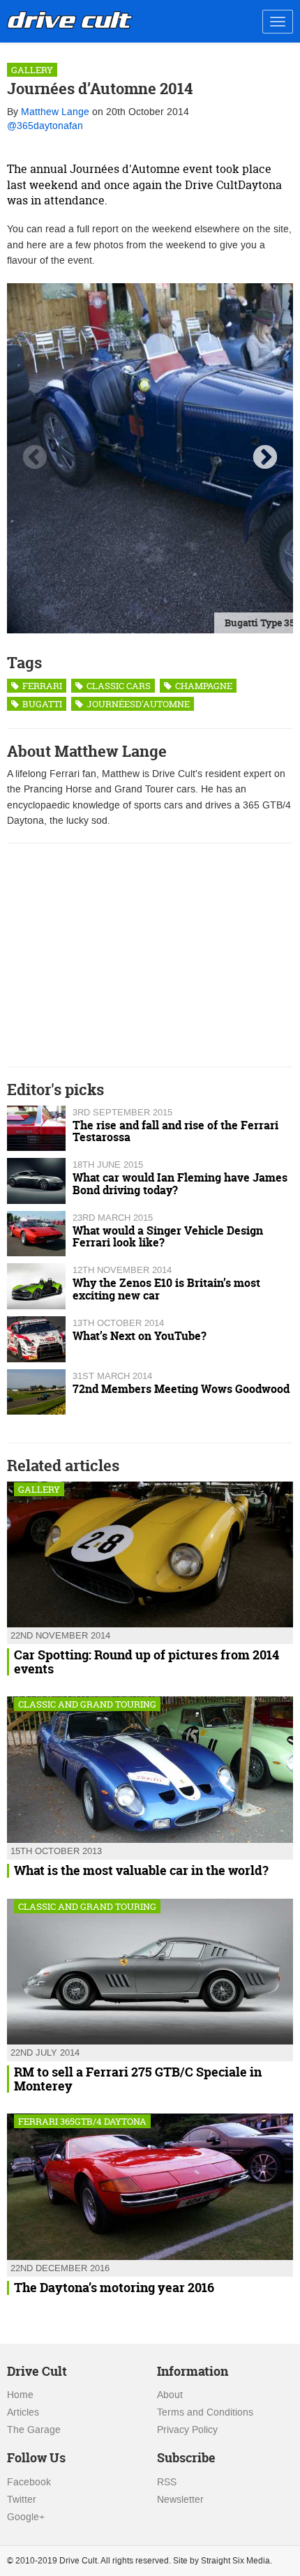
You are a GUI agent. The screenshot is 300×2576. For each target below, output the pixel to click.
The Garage (34, 2430)
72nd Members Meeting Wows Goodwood (181, 1389)
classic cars (118, 686)
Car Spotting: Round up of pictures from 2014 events (147, 1662)
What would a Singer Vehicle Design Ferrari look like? (168, 1237)
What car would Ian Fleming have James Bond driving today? (180, 1184)
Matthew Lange (55, 112)
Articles (23, 2412)
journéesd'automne (137, 704)
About (170, 2395)
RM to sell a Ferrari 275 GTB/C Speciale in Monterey (138, 2079)
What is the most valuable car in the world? (141, 1871)
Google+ (26, 2517)
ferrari (41, 686)
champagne (203, 686)
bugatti (41, 704)
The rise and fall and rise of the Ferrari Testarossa (175, 1131)
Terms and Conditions (205, 2412)
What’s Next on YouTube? (140, 1336)
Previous (35, 458)
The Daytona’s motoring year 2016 (114, 2288)
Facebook (29, 2482)
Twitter (22, 2500)
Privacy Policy (187, 2430)
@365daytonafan (45, 126)
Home (20, 2395)
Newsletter (180, 2500)
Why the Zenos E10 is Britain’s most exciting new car (166, 1289)
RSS (167, 2482)
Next (265, 458)
